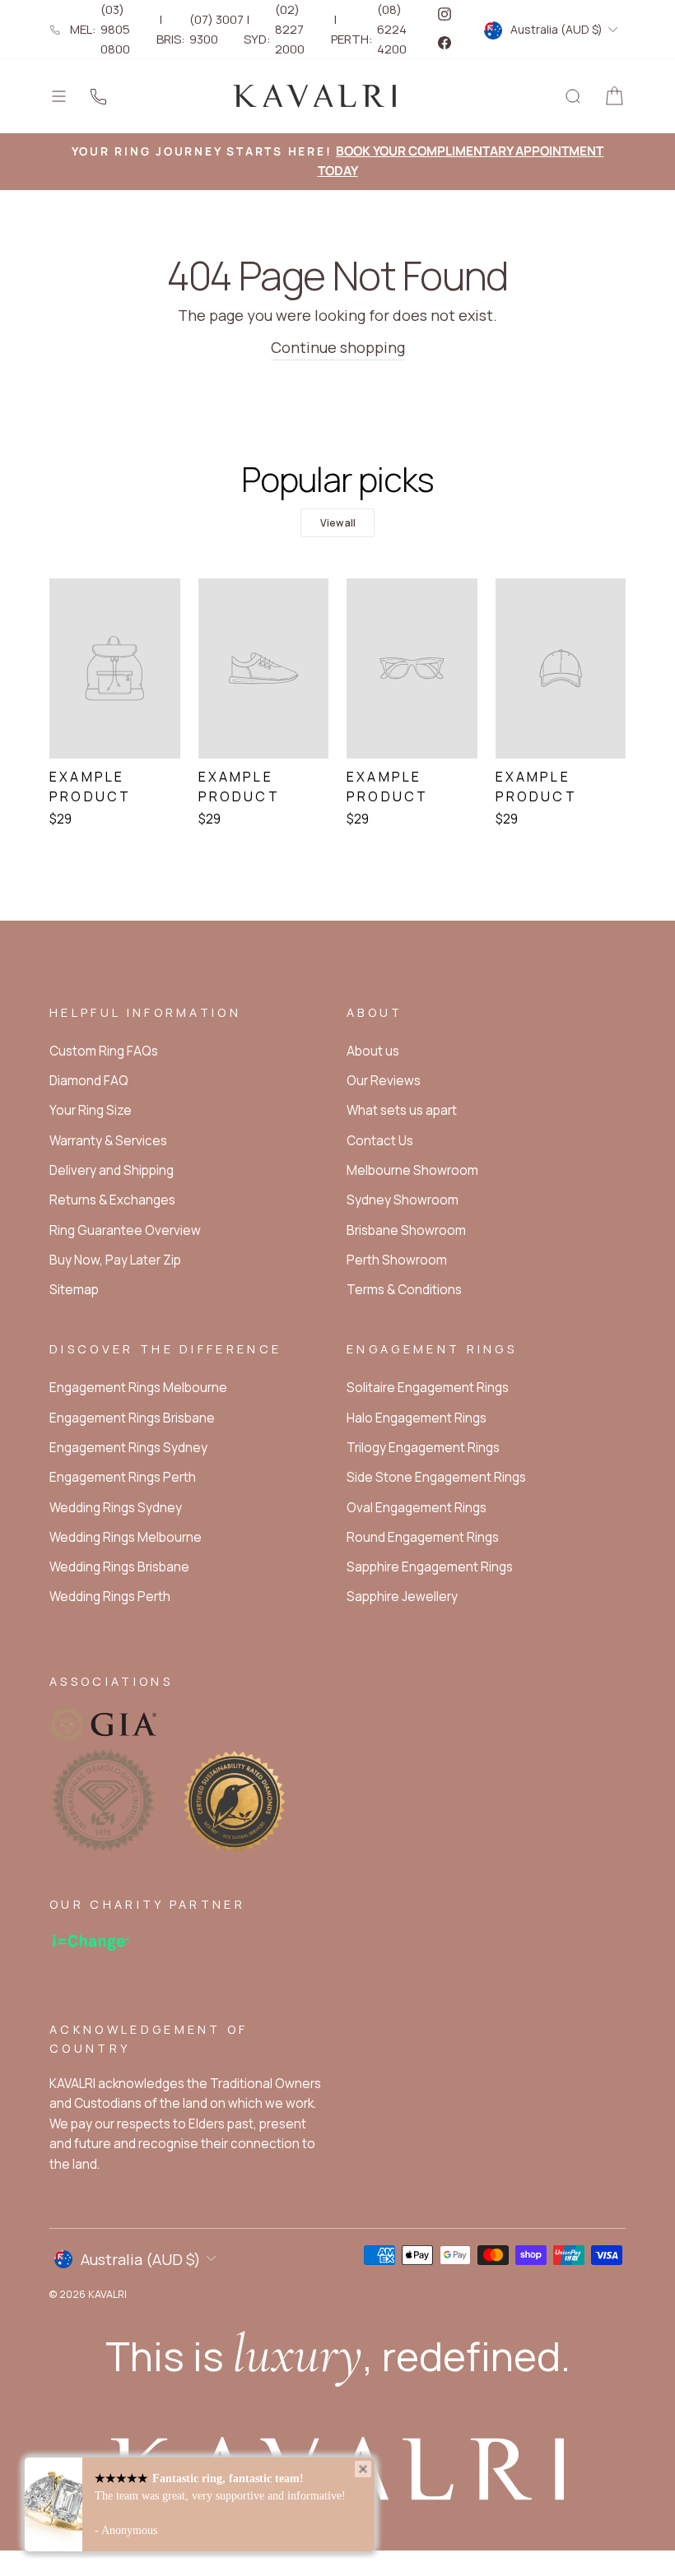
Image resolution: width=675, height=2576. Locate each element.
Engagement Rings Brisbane (132, 1418)
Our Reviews (384, 1081)
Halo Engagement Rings (417, 1418)
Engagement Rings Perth (123, 1477)
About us (373, 1051)
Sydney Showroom (403, 1200)
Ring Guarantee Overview (125, 1230)
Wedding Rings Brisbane (119, 1567)
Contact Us (380, 1141)
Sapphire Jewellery (402, 1597)
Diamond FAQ (89, 1081)
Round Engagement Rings (423, 1537)
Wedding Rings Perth (110, 1597)
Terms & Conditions (404, 1290)
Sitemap (74, 1290)
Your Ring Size (91, 1110)
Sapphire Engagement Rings (430, 1567)
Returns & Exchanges (112, 1200)
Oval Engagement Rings (417, 1508)
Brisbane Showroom (406, 1230)
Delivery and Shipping (112, 1170)
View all (338, 523)
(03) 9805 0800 (115, 29)
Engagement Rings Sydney (128, 1448)
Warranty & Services (108, 1141)
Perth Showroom (397, 1260)
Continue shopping (338, 347)
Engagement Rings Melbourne (138, 1388)
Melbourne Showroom (412, 1170)
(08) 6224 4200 (392, 29)
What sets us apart (402, 1110)
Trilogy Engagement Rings (423, 1448)
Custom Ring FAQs (104, 1051)
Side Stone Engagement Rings (436, 1477)
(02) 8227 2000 (290, 29)
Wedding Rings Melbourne (126, 1537)
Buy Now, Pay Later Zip (115, 1260)
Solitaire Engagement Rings (428, 1388)
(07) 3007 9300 (216, 29)
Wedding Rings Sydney (116, 1508)
